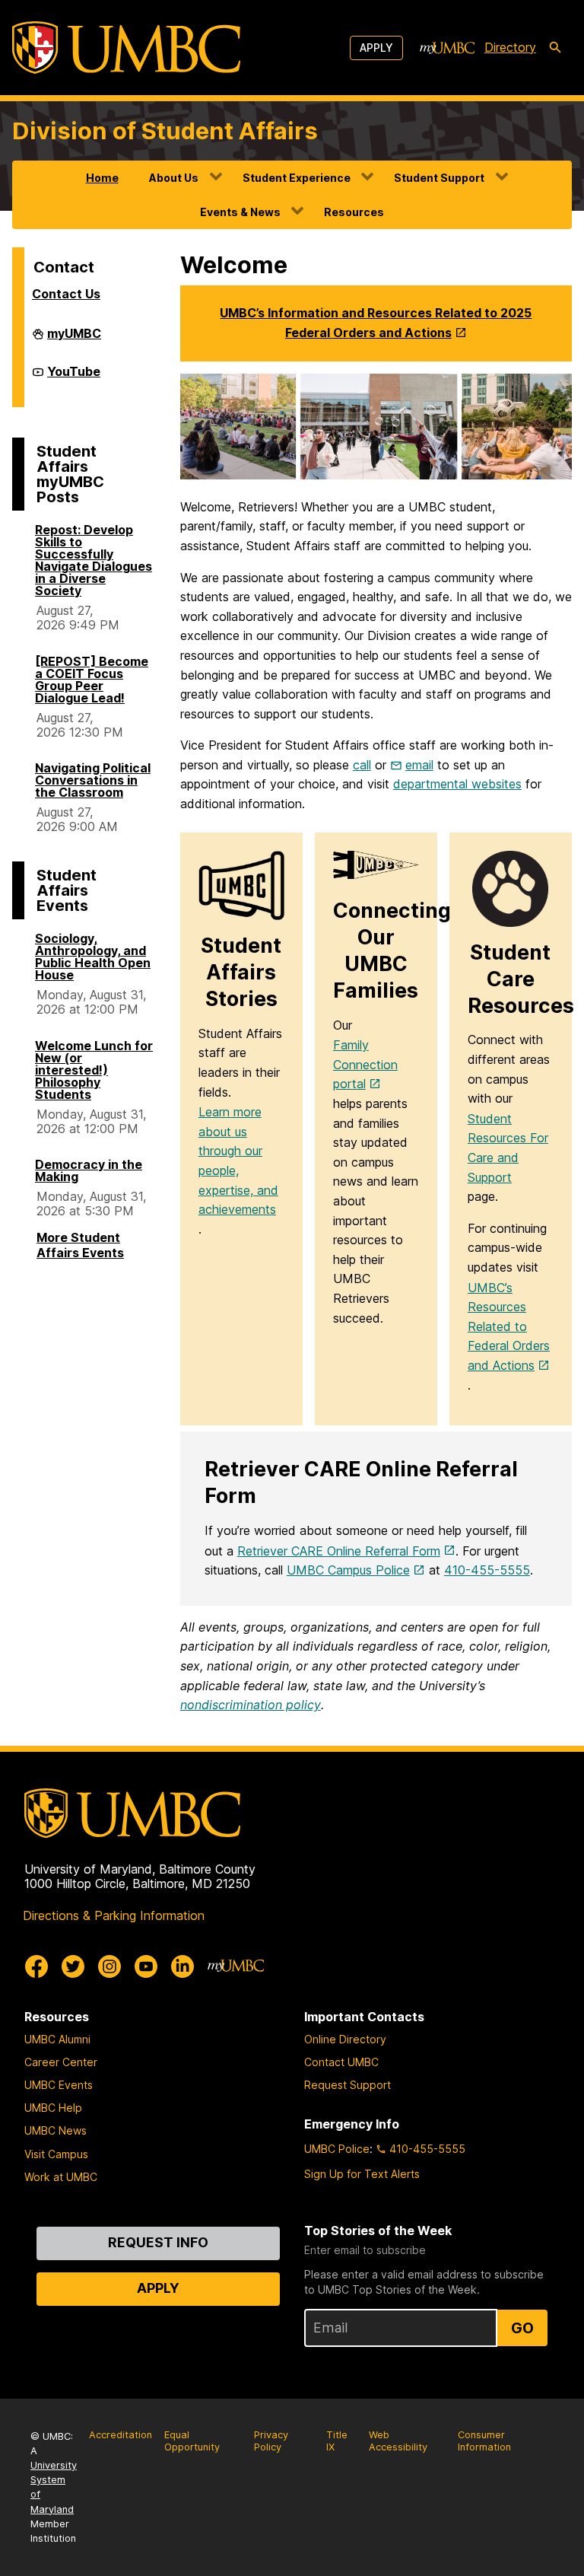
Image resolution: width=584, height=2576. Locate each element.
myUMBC (74, 339)
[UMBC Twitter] (73, 1966)
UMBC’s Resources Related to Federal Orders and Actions (509, 1326)
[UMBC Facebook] (36, 1966)
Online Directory (345, 2039)
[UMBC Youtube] (146, 1966)
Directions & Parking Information (114, 1915)
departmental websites (457, 784)
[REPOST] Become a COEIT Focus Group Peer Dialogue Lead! (92, 680)
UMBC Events (59, 2085)
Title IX (337, 2441)
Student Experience (297, 178)
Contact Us (66, 294)
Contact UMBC (341, 2062)
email (419, 765)
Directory (510, 47)
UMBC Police (337, 2149)
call (362, 765)
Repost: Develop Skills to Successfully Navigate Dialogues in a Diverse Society (94, 560)
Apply (376, 48)
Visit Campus (56, 2154)
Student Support (439, 178)
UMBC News (56, 2130)
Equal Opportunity (192, 2441)
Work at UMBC (61, 2177)
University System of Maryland (54, 2487)
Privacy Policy (271, 2441)
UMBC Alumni (57, 2039)
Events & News (240, 212)
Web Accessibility (398, 2441)
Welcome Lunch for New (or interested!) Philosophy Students (94, 1070)
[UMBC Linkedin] (182, 1966)
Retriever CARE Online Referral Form (339, 1551)
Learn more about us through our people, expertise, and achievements (238, 1161)
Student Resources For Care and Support (508, 1148)
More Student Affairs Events (80, 1245)
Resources (354, 212)
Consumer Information (484, 2441)
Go (522, 2328)
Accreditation (121, 2435)
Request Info (158, 2242)
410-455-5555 (487, 1570)
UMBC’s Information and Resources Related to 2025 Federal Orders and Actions (376, 323)
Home (102, 178)
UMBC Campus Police (348, 1570)
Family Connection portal (365, 1064)
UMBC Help (53, 2108)
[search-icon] (555, 48)
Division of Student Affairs (165, 131)
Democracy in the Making (89, 1170)
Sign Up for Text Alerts (362, 2174)
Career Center (61, 2062)
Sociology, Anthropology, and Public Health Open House (93, 957)
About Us (174, 178)
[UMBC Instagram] (109, 1966)
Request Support (348, 2085)
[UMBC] (126, 48)
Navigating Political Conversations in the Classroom (93, 780)
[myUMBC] (447, 48)
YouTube (74, 377)
